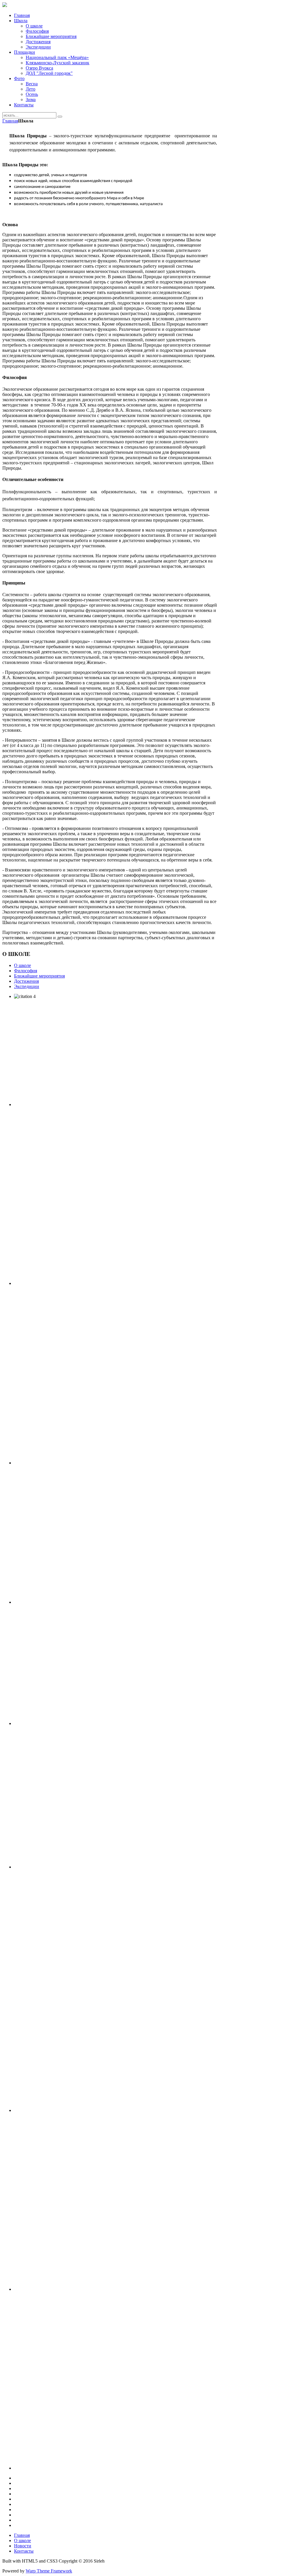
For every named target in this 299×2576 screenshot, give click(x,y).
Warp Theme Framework (49, 2571)
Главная (10, 121)
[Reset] (60, 117)
